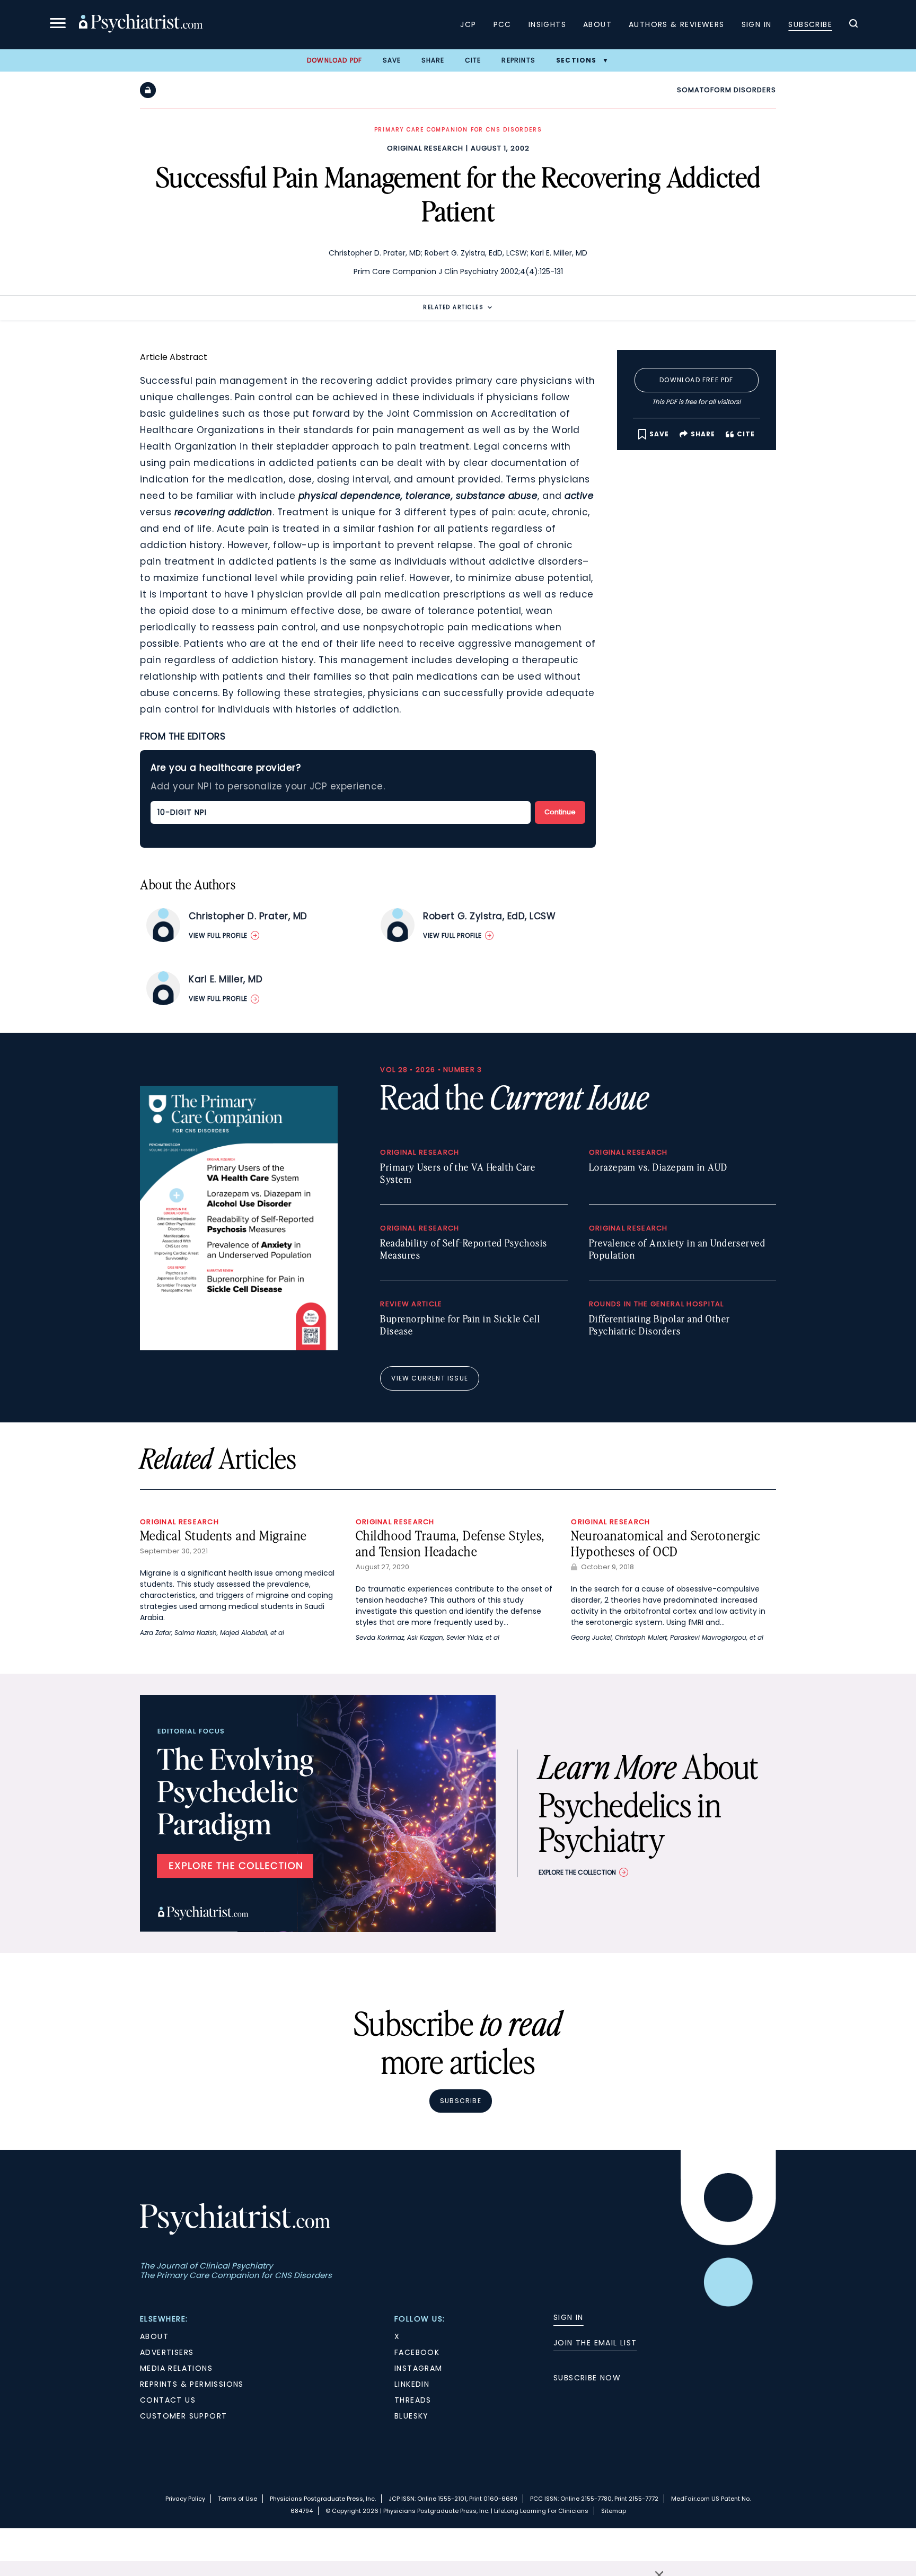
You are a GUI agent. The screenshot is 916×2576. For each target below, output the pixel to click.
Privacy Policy (185, 2499)
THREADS (413, 2400)
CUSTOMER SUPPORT (183, 2416)
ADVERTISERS (167, 2352)
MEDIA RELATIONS (176, 2368)
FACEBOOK (417, 2352)
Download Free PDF (696, 380)
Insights (547, 24)
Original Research (425, 148)
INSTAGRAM (419, 2368)
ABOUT (154, 2336)
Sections (576, 60)
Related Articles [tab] (453, 307)
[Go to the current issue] (239, 1348)
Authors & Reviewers (677, 24)
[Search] (853, 25)
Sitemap (614, 2511)
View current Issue (430, 1378)
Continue (560, 812)
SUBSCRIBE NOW (587, 2378)
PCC (503, 24)
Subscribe (810, 24)
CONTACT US (168, 2400)
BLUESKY (412, 2416)
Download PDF (334, 60)
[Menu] (58, 25)
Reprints (518, 60)
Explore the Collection (577, 1872)
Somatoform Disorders (726, 90)
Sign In (757, 24)
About (597, 24)
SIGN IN (569, 2317)
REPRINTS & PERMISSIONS (192, 2384)
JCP (468, 24)
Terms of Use (237, 2499)
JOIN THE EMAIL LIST (595, 2343)
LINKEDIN (412, 2384)
